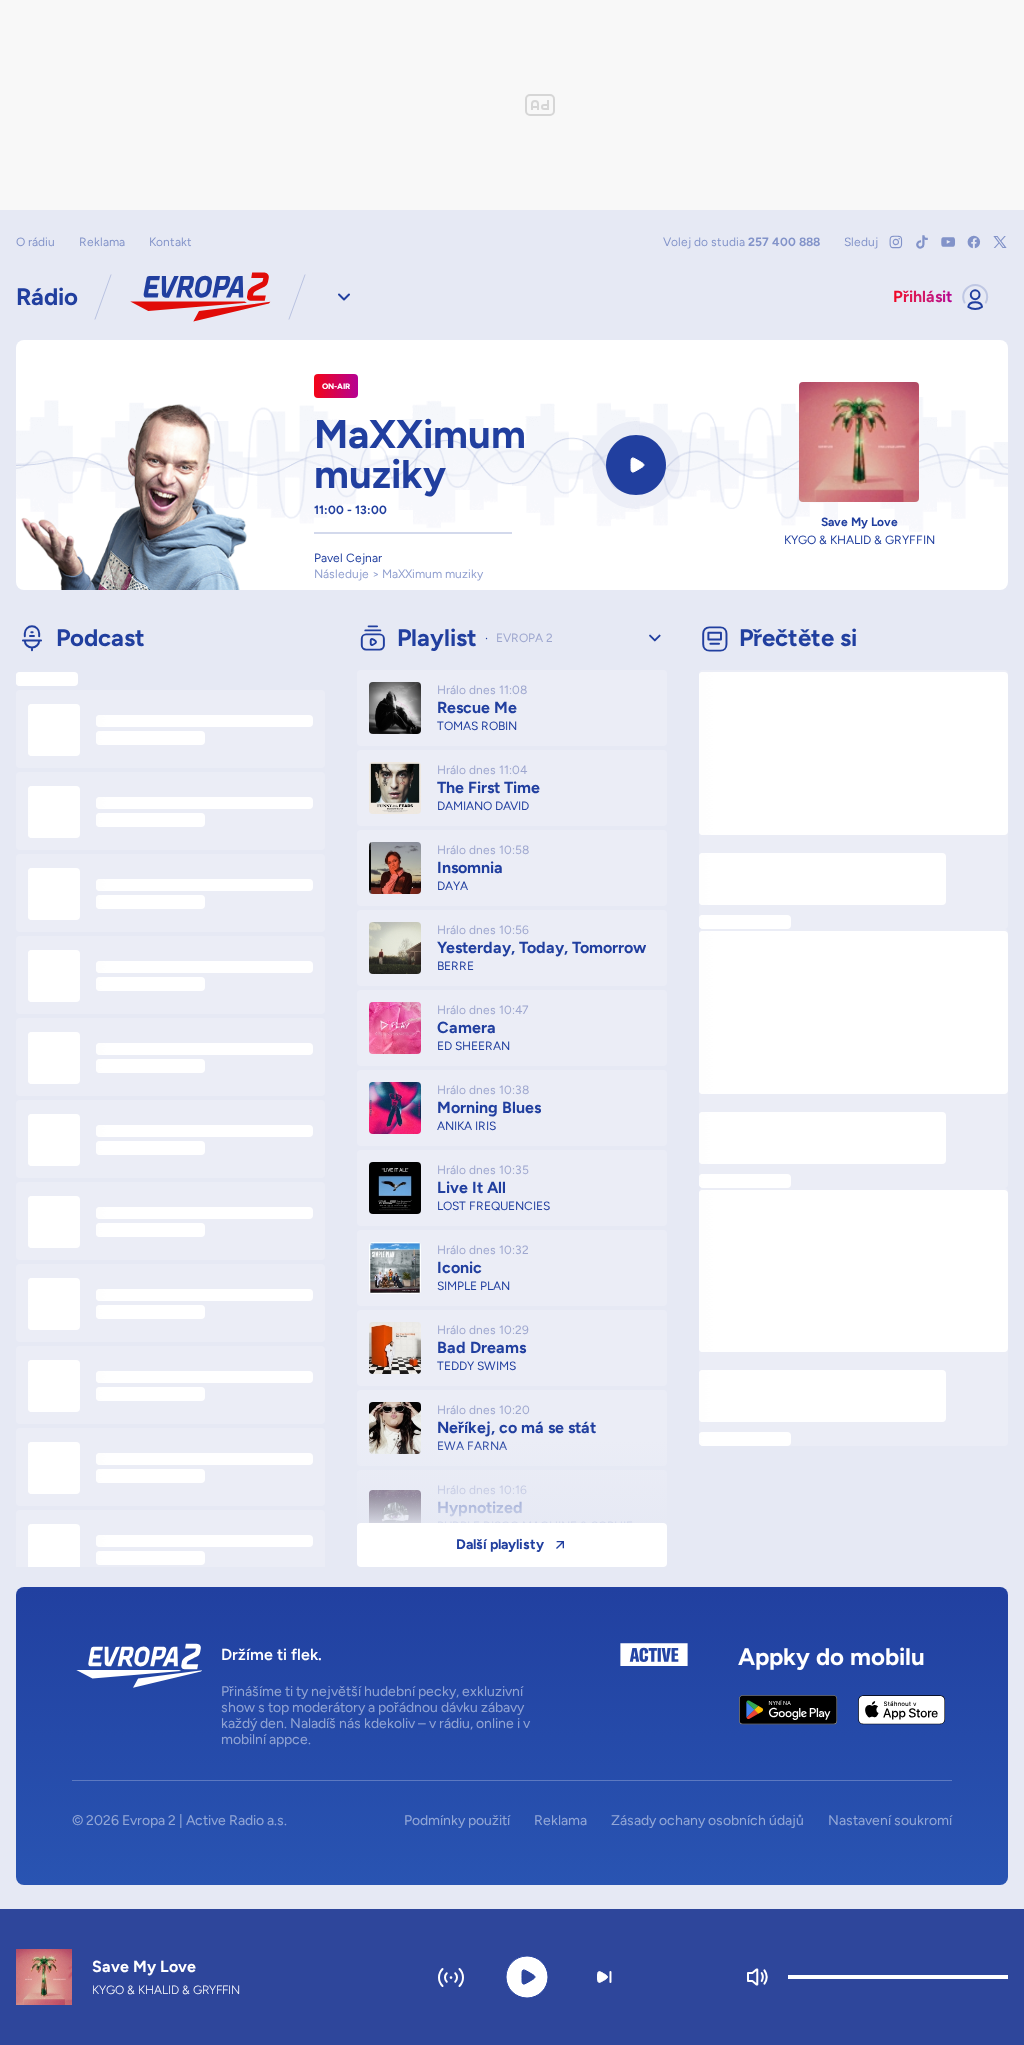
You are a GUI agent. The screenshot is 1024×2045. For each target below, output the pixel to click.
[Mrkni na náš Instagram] (896, 242)
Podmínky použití (457, 1821)
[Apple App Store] (901, 1710)
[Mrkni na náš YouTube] (948, 242)
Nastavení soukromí (890, 1821)
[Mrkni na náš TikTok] (922, 242)
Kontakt (170, 242)
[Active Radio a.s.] (654, 1695)
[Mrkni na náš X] (1000, 242)
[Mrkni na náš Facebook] (974, 242)
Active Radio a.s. (236, 1820)
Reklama (102, 242)
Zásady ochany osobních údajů (707, 1821)
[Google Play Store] (788, 1710)
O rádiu (35, 242)
